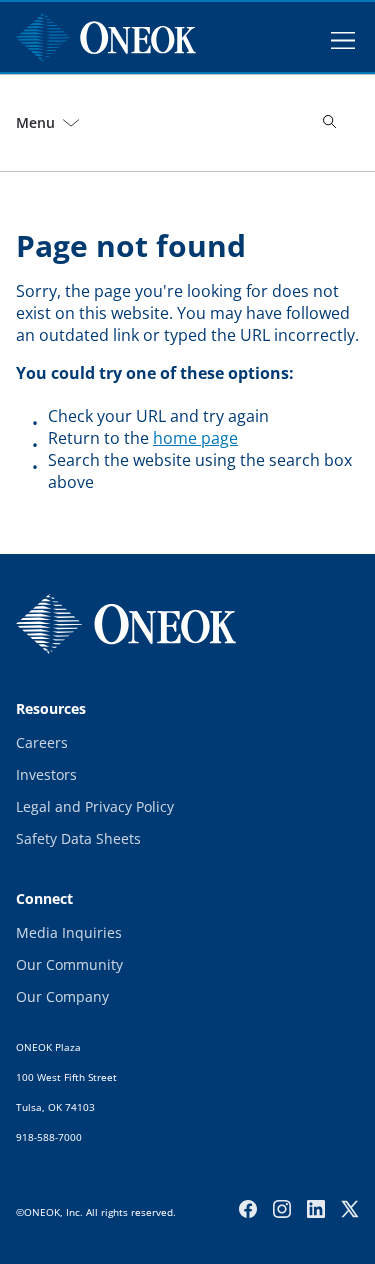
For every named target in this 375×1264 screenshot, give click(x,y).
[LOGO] (126, 624)
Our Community (69, 964)
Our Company (62, 996)
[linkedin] (316, 1209)
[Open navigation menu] (343, 37)
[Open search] (331, 123)
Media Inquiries (69, 932)
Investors (46, 774)
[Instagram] (282, 1209)
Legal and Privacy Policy (95, 806)
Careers (42, 742)
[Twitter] (350, 1209)
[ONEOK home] (106, 37)
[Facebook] (248, 1209)
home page (195, 438)
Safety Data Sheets (78, 838)
